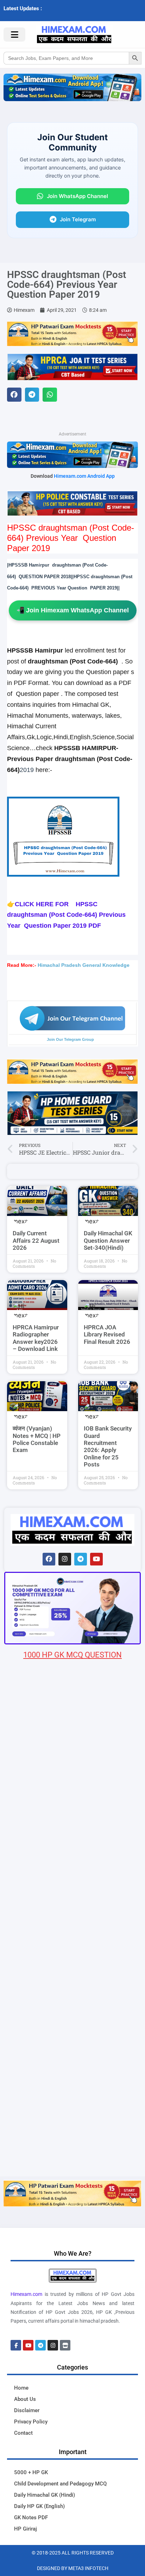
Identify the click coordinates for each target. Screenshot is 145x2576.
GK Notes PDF (31, 2518)
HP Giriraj (26, 2529)
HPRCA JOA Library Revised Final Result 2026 (107, 1335)
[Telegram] (81, 1559)
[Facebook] (49, 1559)
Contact (23, 2433)
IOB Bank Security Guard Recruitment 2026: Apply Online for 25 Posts (108, 1446)
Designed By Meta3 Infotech (73, 2568)
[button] (14, 395)
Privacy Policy (31, 2422)
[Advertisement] (72, 2100)
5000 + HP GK (31, 2472)
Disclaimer (27, 2410)
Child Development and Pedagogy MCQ (60, 2484)
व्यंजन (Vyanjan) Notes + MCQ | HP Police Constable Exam (37, 1439)
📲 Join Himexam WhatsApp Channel (73, 610)
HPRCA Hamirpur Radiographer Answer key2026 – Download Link (36, 1338)
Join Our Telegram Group (70, 1039)
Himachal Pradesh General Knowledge (84, 965)
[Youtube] (96, 1559)
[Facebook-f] (16, 2345)
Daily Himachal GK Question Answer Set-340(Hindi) (108, 1240)
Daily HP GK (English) (39, 2506)
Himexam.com (26, 2294)
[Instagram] (65, 1559)
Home (21, 2388)
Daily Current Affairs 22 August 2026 (36, 1240)
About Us (25, 2399)
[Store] (65, 2345)
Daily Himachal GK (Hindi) (45, 2495)
